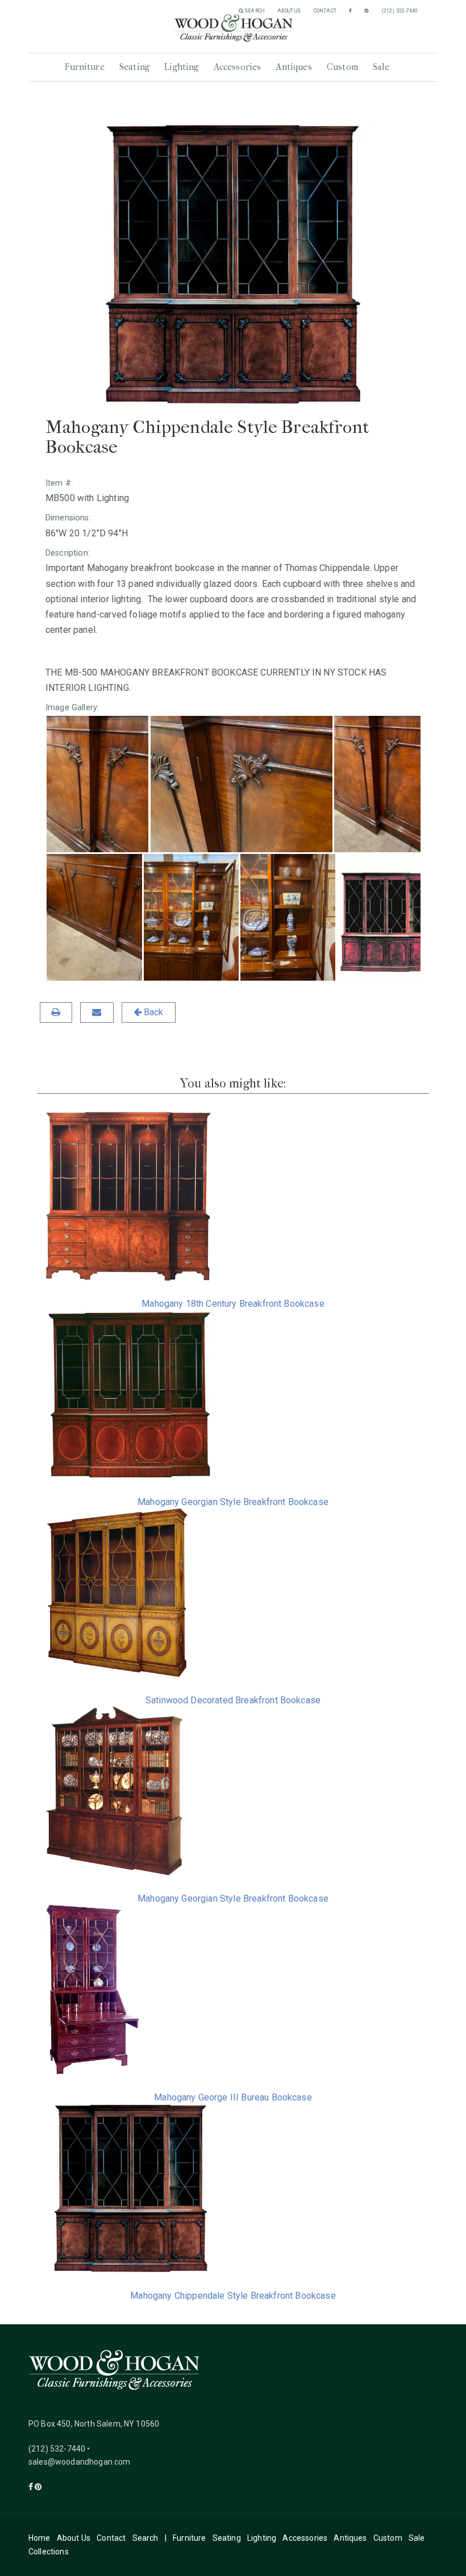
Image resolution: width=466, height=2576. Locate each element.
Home (39, 2538)
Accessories (238, 67)
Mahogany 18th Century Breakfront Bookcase (233, 1304)
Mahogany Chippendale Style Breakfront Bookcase (233, 2296)
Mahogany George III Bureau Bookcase (233, 2097)
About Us (289, 11)
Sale (381, 67)
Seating (134, 67)
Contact (325, 11)
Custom (342, 67)
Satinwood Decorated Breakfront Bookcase (233, 1700)
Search (254, 11)
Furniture (84, 67)
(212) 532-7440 (400, 11)
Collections (49, 2552)
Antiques (294, 67)
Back (153, 1012)
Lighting (181, 67)
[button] (97, 784)
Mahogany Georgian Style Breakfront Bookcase (233, 1502)
